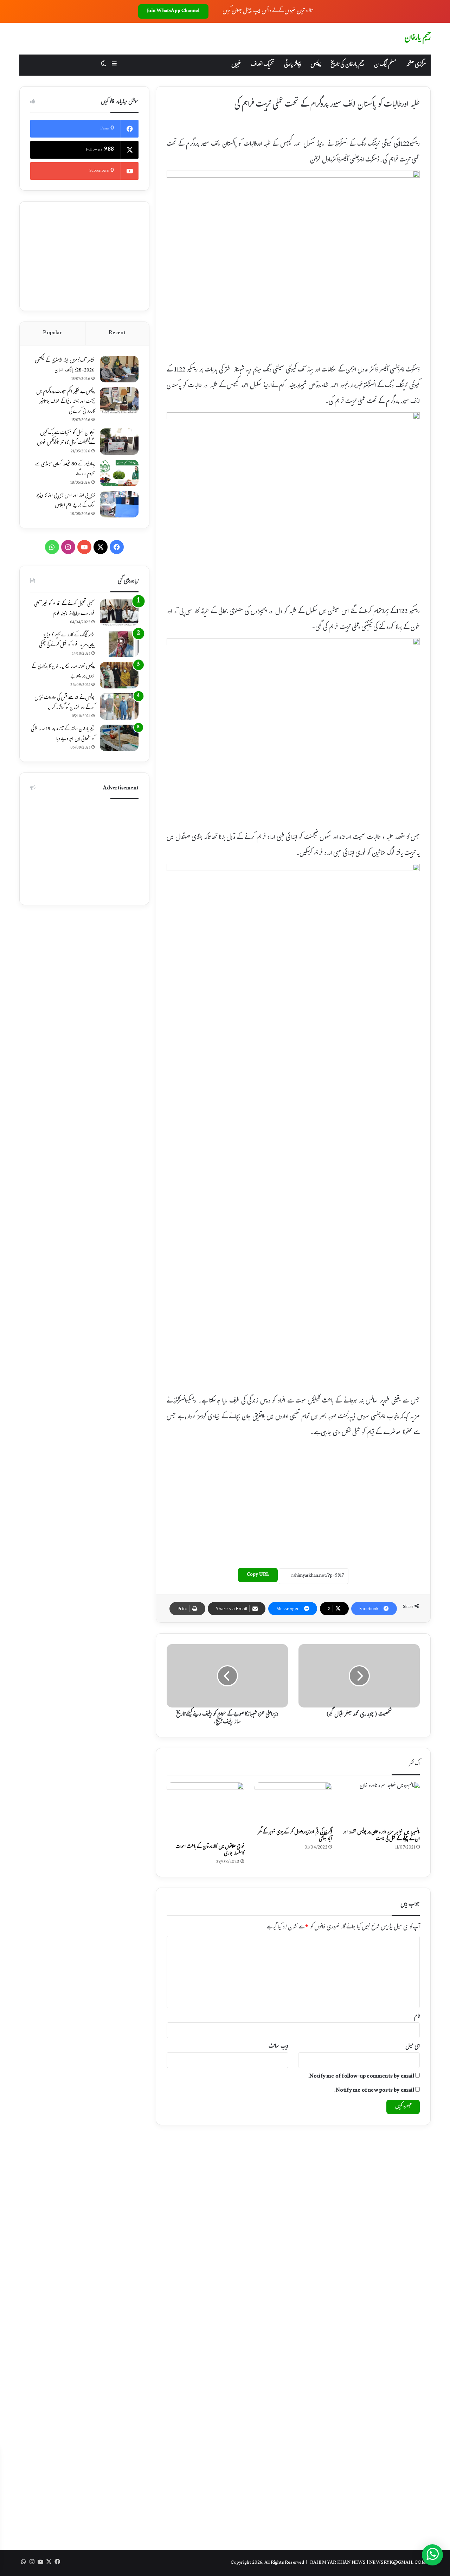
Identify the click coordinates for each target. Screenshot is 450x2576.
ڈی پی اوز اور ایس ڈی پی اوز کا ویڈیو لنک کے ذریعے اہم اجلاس (65, 501)
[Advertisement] (293, 1501)
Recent (117, 333)
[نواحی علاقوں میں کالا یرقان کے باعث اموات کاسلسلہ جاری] (205, 1811)
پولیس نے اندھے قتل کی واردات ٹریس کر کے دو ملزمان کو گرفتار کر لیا (65, 703)
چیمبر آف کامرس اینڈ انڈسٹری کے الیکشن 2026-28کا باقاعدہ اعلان (65, 366)
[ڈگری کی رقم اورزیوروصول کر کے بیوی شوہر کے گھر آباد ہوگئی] (293, 1804)
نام (417, 2017)
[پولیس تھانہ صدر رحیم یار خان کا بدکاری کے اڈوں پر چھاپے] (119, 675)
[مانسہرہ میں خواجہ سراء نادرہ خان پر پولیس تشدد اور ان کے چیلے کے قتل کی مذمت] (381, 1804)
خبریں (236, 65)
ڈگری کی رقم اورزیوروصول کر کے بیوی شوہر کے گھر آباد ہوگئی (295, 1836)
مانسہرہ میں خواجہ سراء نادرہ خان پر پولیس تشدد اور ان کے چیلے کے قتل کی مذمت (381, 1836)
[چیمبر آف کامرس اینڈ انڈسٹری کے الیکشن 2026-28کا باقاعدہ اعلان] (119, 369)
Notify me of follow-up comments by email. (361, 2077)
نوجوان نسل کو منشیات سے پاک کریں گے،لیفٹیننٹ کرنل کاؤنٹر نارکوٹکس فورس (66, 438)
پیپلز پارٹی (292, 65)
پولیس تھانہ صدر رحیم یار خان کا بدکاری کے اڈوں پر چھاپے (63, 672)
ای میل (413, 2047)
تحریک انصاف (262, 65)
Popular (52, 333)
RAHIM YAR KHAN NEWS (338, 2563)
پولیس (316, 65)
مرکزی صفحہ (416, 65)
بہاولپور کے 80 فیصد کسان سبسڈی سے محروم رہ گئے (65, 470)
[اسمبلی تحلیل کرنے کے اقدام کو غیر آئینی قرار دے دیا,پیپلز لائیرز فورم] (119, 613)
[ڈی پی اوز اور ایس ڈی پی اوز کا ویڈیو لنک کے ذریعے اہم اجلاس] (119, 504)
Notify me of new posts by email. (374, 2091)
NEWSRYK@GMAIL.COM (397, 2563)
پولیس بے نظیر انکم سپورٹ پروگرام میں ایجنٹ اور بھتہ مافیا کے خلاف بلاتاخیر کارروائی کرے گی (65, 402)
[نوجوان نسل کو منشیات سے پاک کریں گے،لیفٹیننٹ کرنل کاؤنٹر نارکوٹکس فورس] (119, 442)
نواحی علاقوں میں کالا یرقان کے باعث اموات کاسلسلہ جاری (210, 1850)
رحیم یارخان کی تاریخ (347, 65)
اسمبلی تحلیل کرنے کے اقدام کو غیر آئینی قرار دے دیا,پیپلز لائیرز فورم (64, 609)
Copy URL (258, 1575)
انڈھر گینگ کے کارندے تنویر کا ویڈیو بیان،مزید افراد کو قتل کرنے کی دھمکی (67, 641)
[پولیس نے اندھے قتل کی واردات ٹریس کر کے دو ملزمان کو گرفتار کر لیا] (119, 707)
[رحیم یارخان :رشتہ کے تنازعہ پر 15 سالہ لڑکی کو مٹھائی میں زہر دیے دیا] (119, 738)
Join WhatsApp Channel (173, 11)
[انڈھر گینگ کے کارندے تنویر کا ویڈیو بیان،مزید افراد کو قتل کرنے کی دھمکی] (119, 644)
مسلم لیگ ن (385, 65)
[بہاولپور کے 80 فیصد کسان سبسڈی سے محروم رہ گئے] (119, 473)
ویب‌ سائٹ (278, 2047)
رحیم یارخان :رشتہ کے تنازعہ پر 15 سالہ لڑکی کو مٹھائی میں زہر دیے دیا (63, 734)
